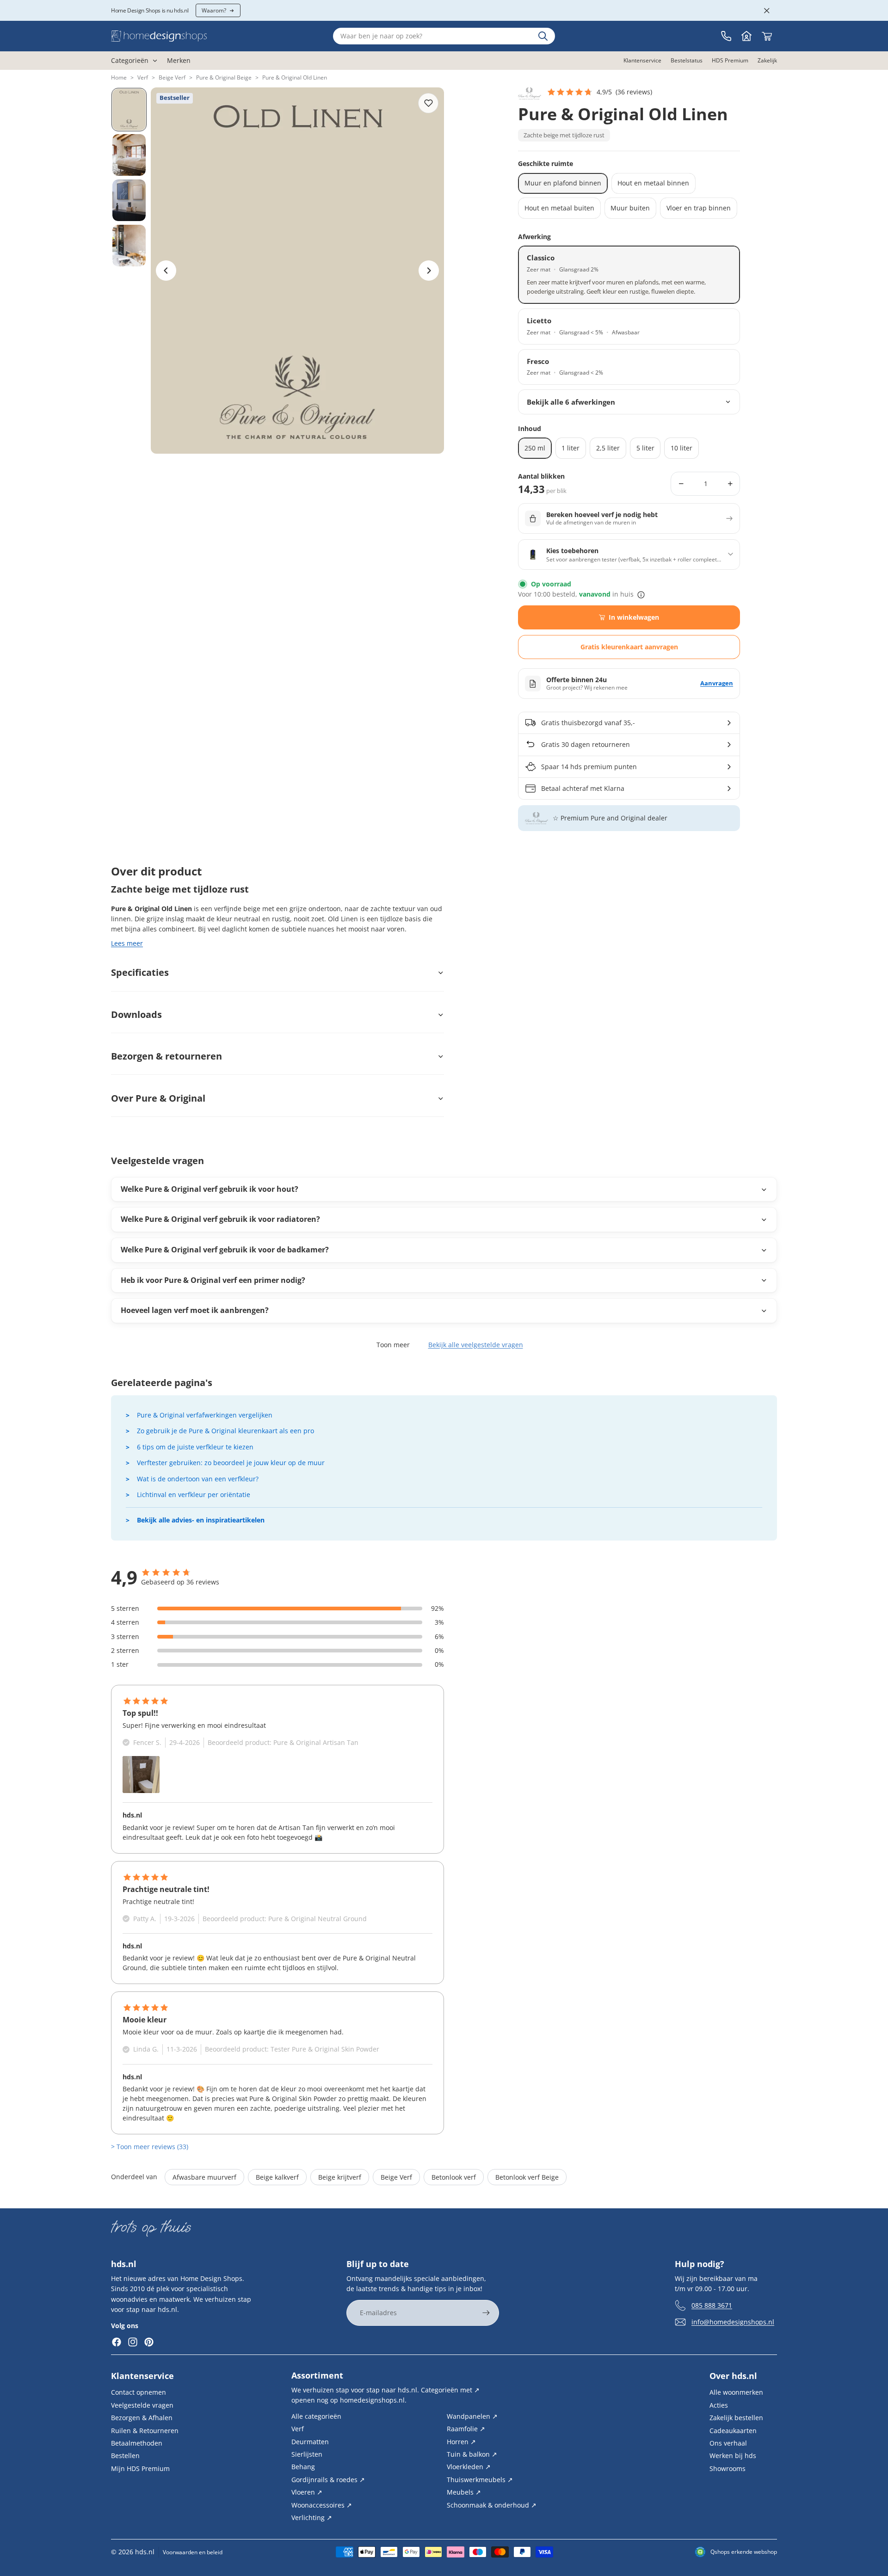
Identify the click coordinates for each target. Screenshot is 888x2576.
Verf (143, 77)
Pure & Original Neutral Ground (318, 1919)
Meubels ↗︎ (464, 2492)
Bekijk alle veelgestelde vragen (476, 1345)
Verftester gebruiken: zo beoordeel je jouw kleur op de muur (231, 1463)
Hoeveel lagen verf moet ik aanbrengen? (195, 1310)
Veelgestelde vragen (142, 2405)
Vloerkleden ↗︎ (469, 2467)
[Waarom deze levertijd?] (641, 595)
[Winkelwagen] (767, 36)
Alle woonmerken (736, 2392)
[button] (599, 92)
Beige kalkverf (277, 2177)
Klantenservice (142, 2376)
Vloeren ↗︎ (307, 2492)
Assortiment (317, 2375)
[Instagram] (133, 2342)
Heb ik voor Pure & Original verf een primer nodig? (213, 1280)
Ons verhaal (728, 2443)
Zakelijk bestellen (736, 2418)
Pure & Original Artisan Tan (316, 1742)
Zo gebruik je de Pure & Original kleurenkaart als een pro (225, 1431)
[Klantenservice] (726, 36)
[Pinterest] (149, 2342)
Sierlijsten (307, 2454)
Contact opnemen (139, 2392)
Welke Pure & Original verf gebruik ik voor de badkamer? (225, 1250)
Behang (303, 2467)
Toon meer (393, 1345)
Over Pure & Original (158, 1098)
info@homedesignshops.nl (733, 2322)
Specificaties (140, 972)
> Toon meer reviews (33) (150, 2147)
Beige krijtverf (340, 2177)
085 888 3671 (712, 2305)
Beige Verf (172, 77)
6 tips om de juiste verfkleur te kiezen (195, 1447)
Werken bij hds (733, 2456)
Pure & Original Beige (224, 77)
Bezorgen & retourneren (166, 1056)
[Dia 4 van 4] (129, 246)
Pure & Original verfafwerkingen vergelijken (205, 1415)
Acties (719, 2405)
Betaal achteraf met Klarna (583, 788)
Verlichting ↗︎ (312, 2517)
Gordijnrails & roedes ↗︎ (328, 2480)
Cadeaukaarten (733, 2431)
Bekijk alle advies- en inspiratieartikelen (201, 1520)
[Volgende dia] (429, 271)
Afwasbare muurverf (204, 2177)
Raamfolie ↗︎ (466, 2429)
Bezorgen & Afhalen (142, 2418)
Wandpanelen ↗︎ (472, 2416)
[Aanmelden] (486, 2313)
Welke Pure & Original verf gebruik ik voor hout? (210, 1189)
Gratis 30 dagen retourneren (586, 744)
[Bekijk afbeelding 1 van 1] (141, 1775)
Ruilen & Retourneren (145, 2431)
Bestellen (125, 2456)
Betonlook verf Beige (527, 2177)
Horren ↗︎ (461, 2442)
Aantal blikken (541, 477)
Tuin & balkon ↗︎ (472, 2454)
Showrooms (728, 2468)
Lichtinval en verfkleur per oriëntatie (194, 1494)
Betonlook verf (454, 2177)
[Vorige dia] (166, 271)
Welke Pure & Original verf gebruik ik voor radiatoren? (220, 1219)
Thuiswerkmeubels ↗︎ (480, 2480)
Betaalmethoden (137, 2443)
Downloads (136, 1014)
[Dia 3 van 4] (129, 200)
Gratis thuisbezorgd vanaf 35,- (588, 723)
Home (119, 77)
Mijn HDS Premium (140, 2468)
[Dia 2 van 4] (129, 155)
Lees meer (127, 943)
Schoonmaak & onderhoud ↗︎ (492, 2505)
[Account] (746, 36)
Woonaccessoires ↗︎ (322, 2505)
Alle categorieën (316, 2416)
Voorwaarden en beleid (193, 2552)
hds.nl (145, 2552)
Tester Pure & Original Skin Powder (325, 2049)
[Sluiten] (767, 11)
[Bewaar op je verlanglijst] (428, 103)
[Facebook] (117, 2342)
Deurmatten (310, 2442)
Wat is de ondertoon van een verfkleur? (198, 1479)
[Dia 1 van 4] (129, 110)
